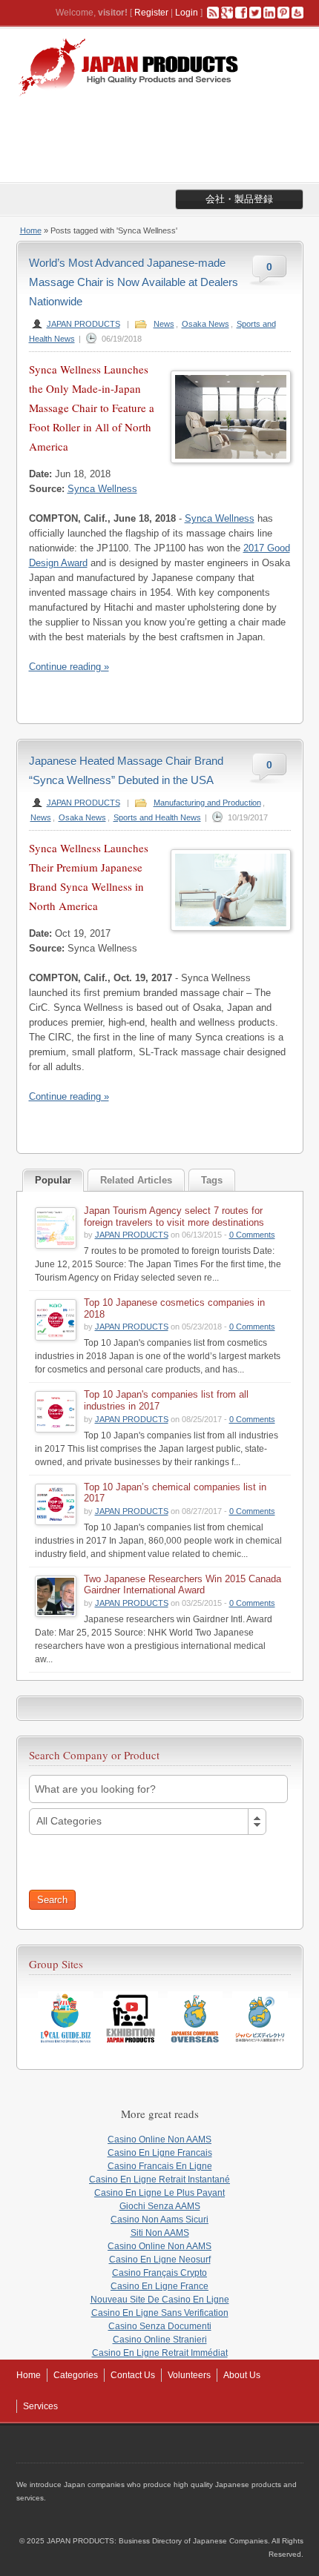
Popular (53, 1180)
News (164, 324)
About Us (242, 2375)
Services (40, 2406)
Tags (212, 1180)
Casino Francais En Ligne (160, 2166)
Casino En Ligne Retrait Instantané (159, 2180)
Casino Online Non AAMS (159, 2140)
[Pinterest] (283, 13)
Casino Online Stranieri (160, 2340)
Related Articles (136, 1180)
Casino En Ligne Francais (160, 2153)
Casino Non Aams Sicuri (159, 2220)
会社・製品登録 (239, 199)
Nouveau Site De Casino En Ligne (160, 2300)
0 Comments (252, 1235)
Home (31, 230)
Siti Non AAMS (160, 2233)
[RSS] (213, 13)
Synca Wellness (102, 489)
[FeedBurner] (297, 13)
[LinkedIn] (269, 13)
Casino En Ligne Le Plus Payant (159, 2193)
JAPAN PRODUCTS (83, 324)
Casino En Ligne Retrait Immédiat (160, 2353)
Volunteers (189, 2375)
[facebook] (241, 13)
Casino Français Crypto (159, 2273)
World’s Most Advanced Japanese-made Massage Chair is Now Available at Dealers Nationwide (134, 282)
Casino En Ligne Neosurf (160, 2260)
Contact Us (133, 2375)
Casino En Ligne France (159, 2286)
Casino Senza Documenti (160, 2326)
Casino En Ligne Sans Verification (160, 2313)
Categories (76, 2375)
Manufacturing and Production (207, 803)
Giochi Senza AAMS (160, 2206)
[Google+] (227, 13)
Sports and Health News (157, 817)
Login (187, 13)
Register (151, 13)
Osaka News (205, 324)
